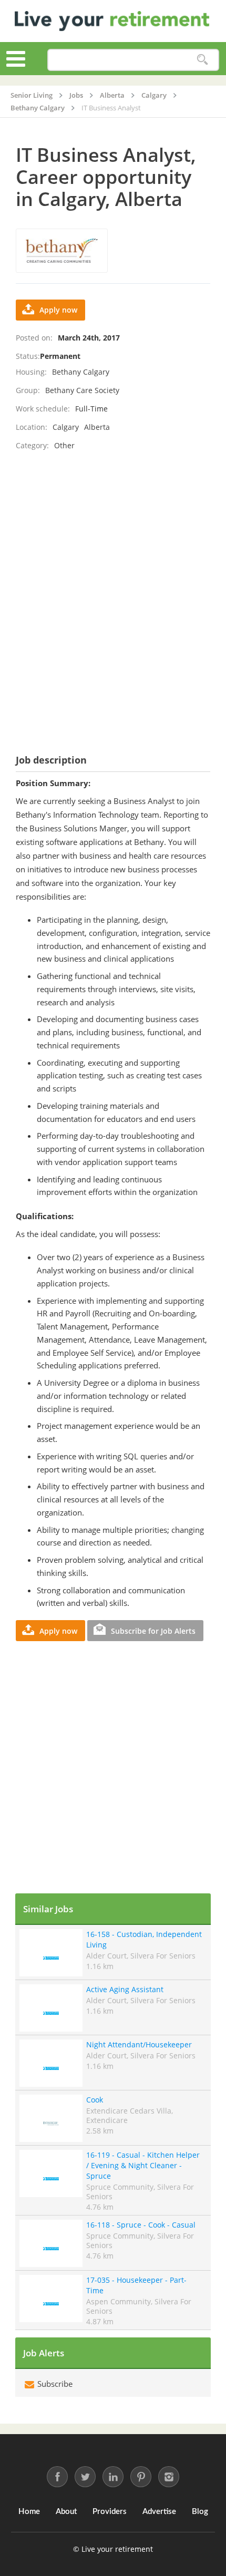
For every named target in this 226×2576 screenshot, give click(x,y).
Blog (200, 2512)
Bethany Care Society (82, 390)
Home (29, 2512)
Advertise (159, 2512)
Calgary (66, 427)
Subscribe (54, 2384)
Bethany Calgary (81, 372)
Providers (110, 2512)
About (66, 2512)
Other (64, 445)
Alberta (97, 427)
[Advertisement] (113, 590)
